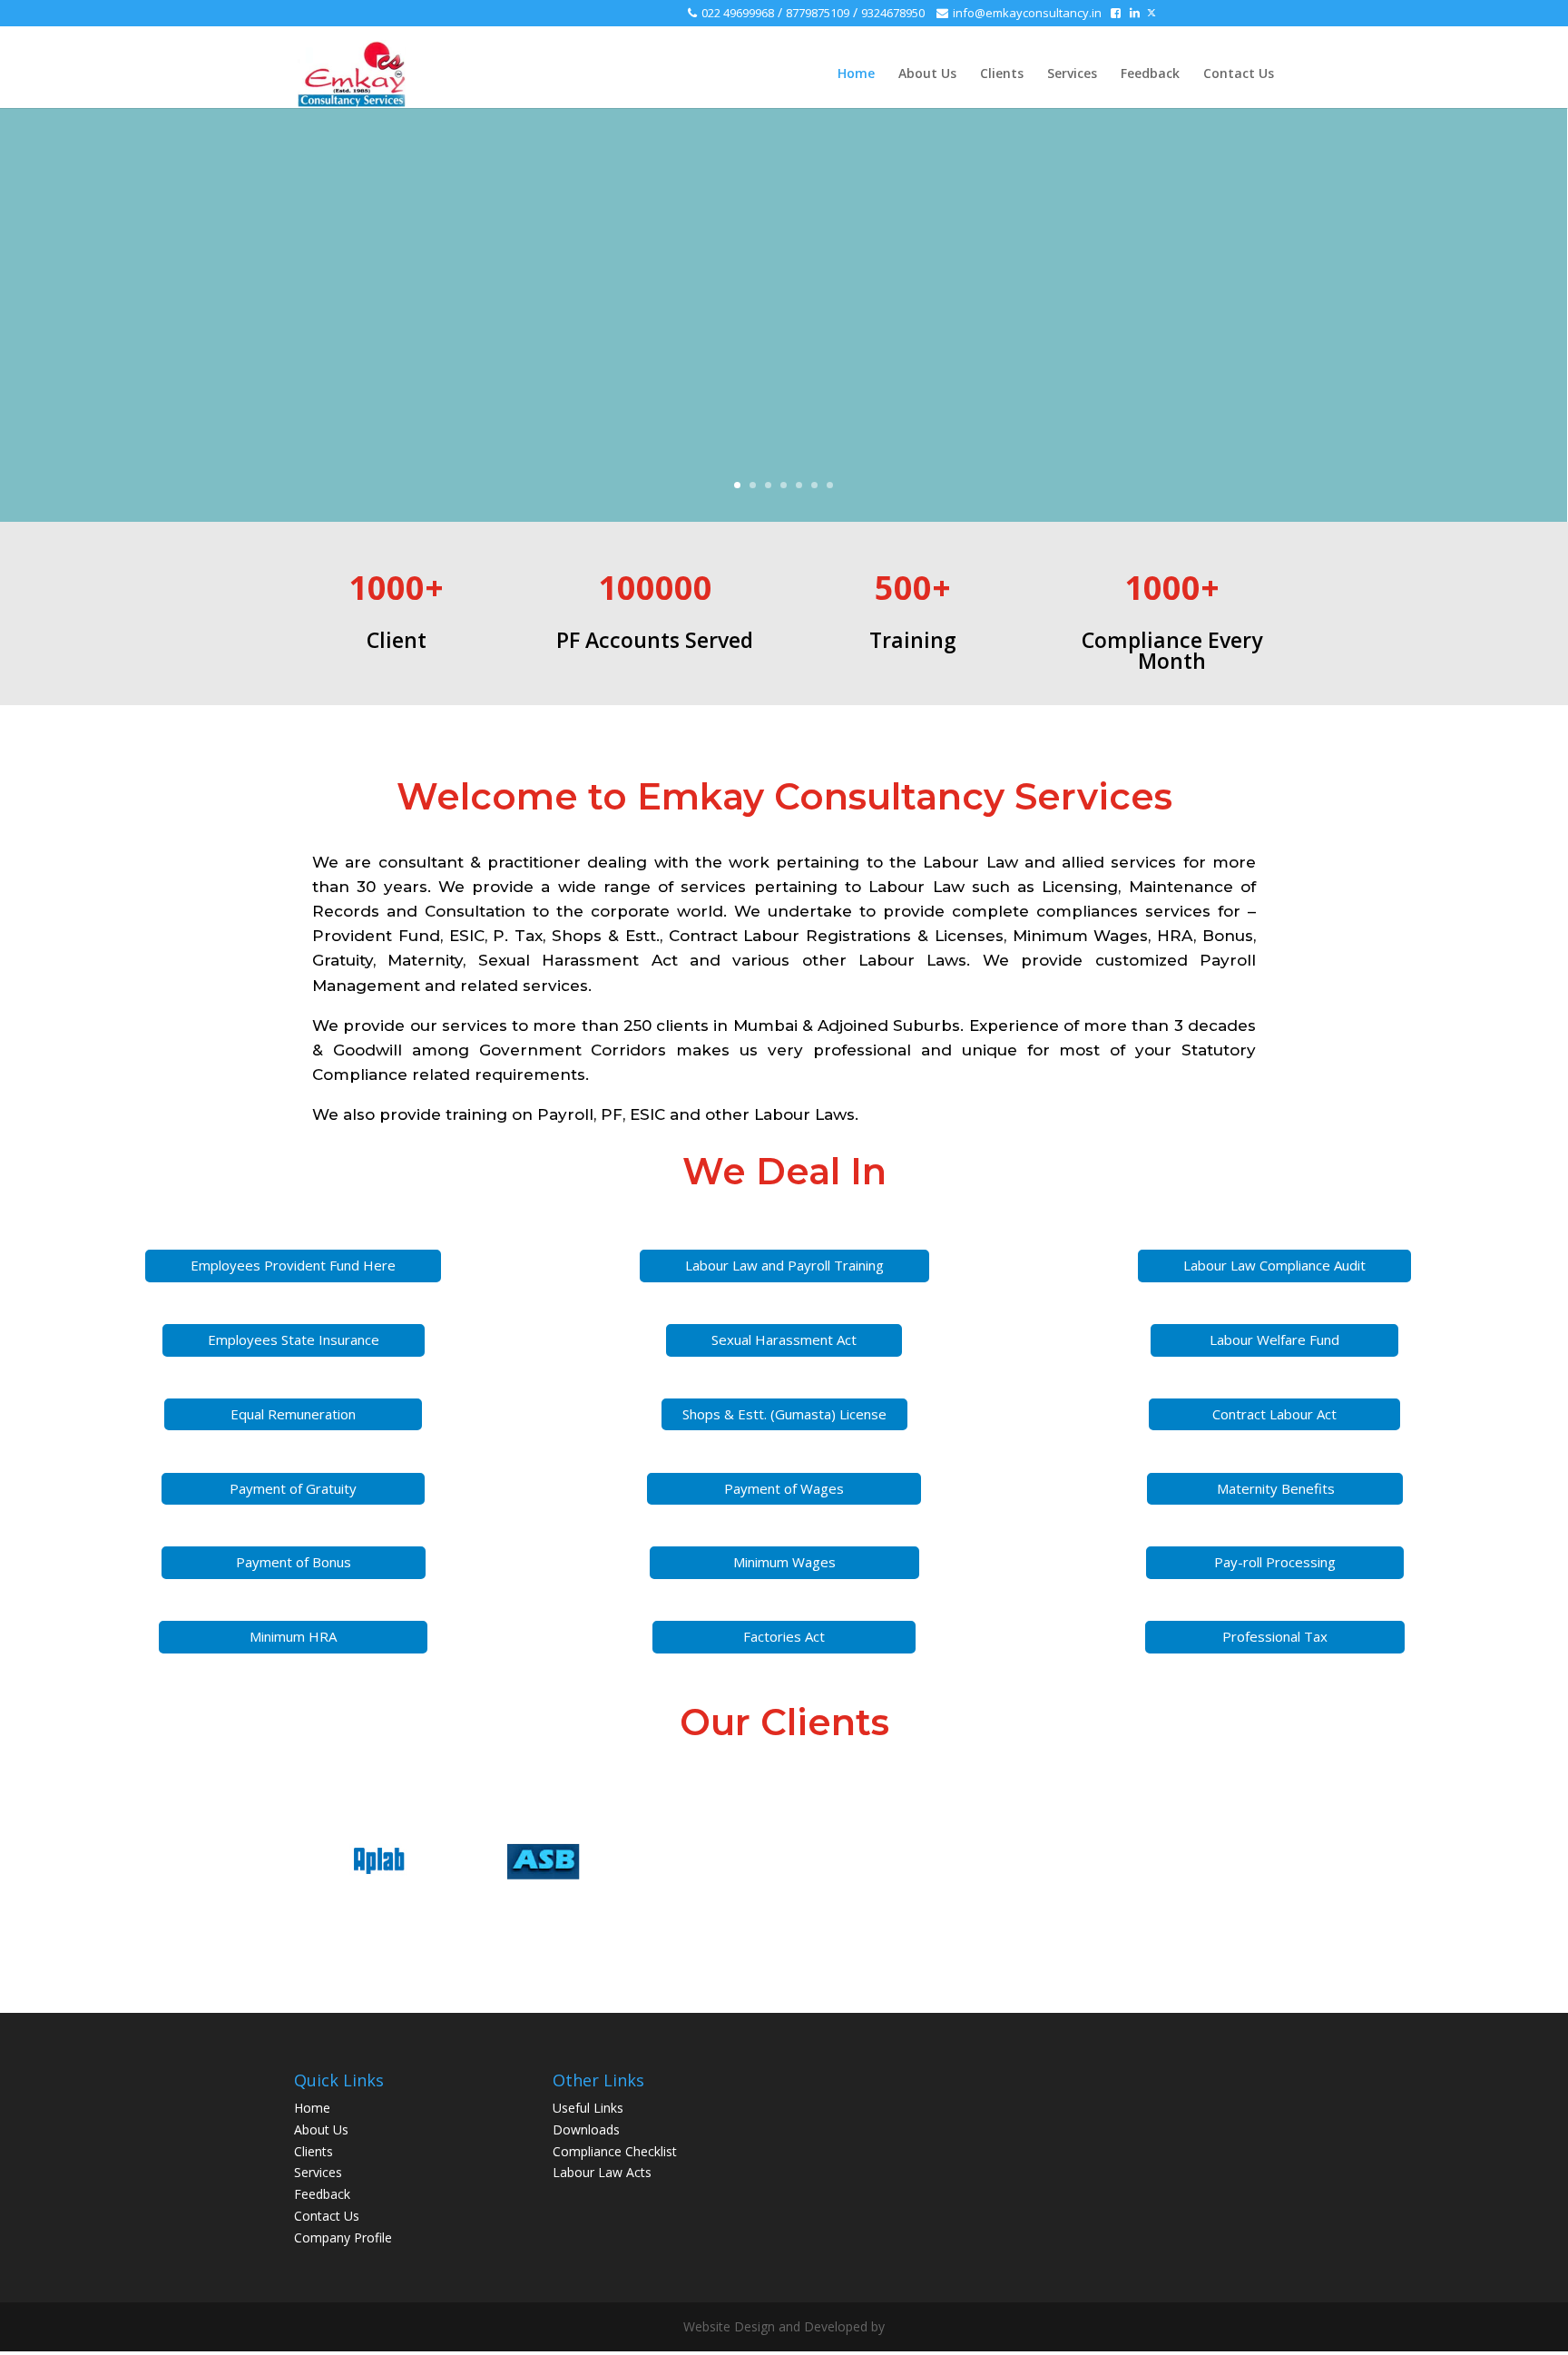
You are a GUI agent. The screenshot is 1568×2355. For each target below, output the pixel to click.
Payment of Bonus (294, 1562)
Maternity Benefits (1276, 1488)
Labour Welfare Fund (1274, 1339)
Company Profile (343, 2237)
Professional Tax (1275, 1636)
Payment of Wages (784, 1488)
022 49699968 (738, 13)
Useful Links (588, 2108)
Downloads (586, 2129)
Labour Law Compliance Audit (1274, 1265)
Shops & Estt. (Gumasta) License (784, 1414)
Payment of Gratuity (293, 1488)
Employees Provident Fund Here (293, 1265)
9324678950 (894, 13)
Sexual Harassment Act (784, 1339)
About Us (927, 74)
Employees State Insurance (294, 1339)
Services (1072, 74)
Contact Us (1239, 74)
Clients (1002, 74)
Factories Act (784, 1636)
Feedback (1150, 74)
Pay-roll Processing (1275, 1562)
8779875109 (818, 13)
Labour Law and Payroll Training (784, 1265)
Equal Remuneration (293, 1414)
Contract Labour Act (1274, 1414)
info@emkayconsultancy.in (1027, 13)
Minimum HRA (293, 1636)
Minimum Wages (784, 1562)
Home (856, 74)
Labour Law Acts (602, 2172)
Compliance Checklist (615, 2151)
